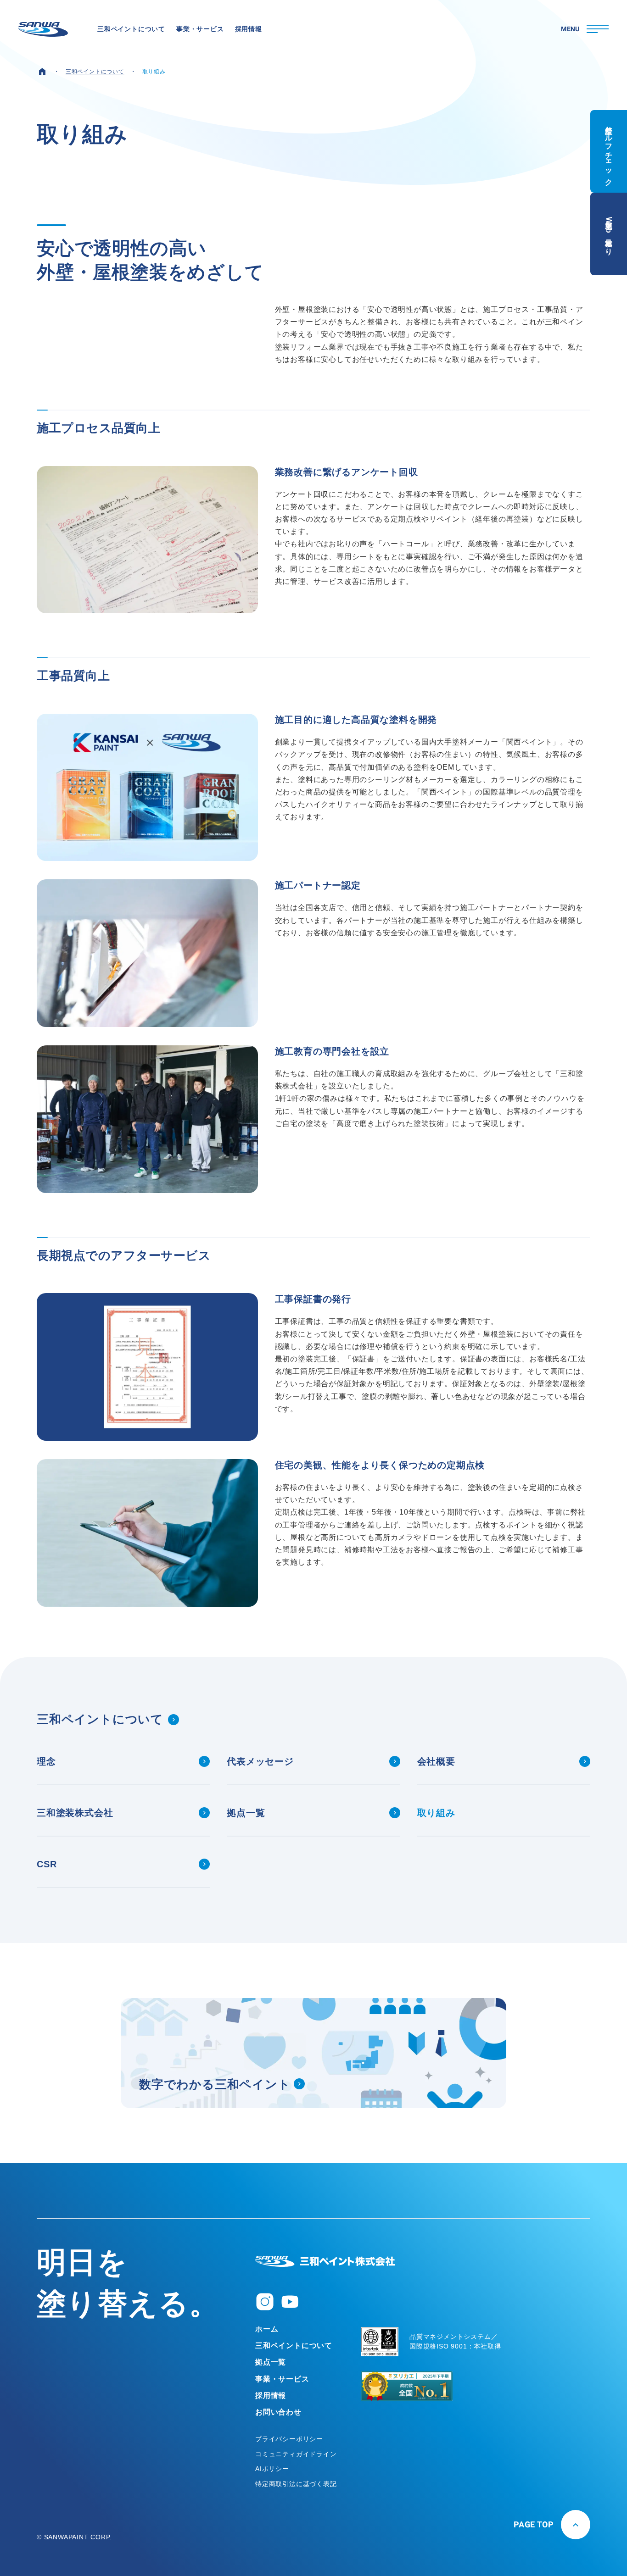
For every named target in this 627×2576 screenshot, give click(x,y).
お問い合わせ (278, 2412)
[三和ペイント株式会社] (325, 2261)
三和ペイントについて (95, 72)
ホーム (267, 2329)
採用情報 (271, 2396)
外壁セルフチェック (609, 151)
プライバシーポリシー (289, 2439)
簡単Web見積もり (609, 234)
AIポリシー (272, 2469)
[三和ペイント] (43, 29)
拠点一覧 (271, 2362)
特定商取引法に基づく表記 (296, 2484)
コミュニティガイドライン (296, 2454)
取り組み (154, 72)
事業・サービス (282, 2379)
